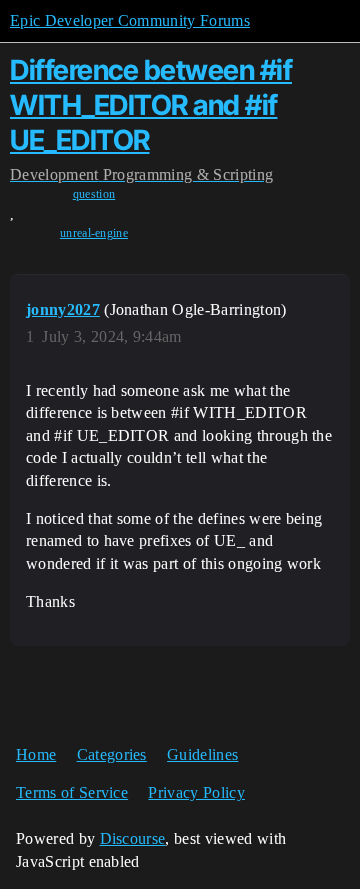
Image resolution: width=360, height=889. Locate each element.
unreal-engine (94, 233)
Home (36, 754)
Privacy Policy (196, 792)
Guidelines (202, 754)
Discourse (133, 838)
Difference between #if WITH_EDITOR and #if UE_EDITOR (151, 105)
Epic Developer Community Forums (130, 20)
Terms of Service (72, 792)
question (94, 194)
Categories (112, 754)
